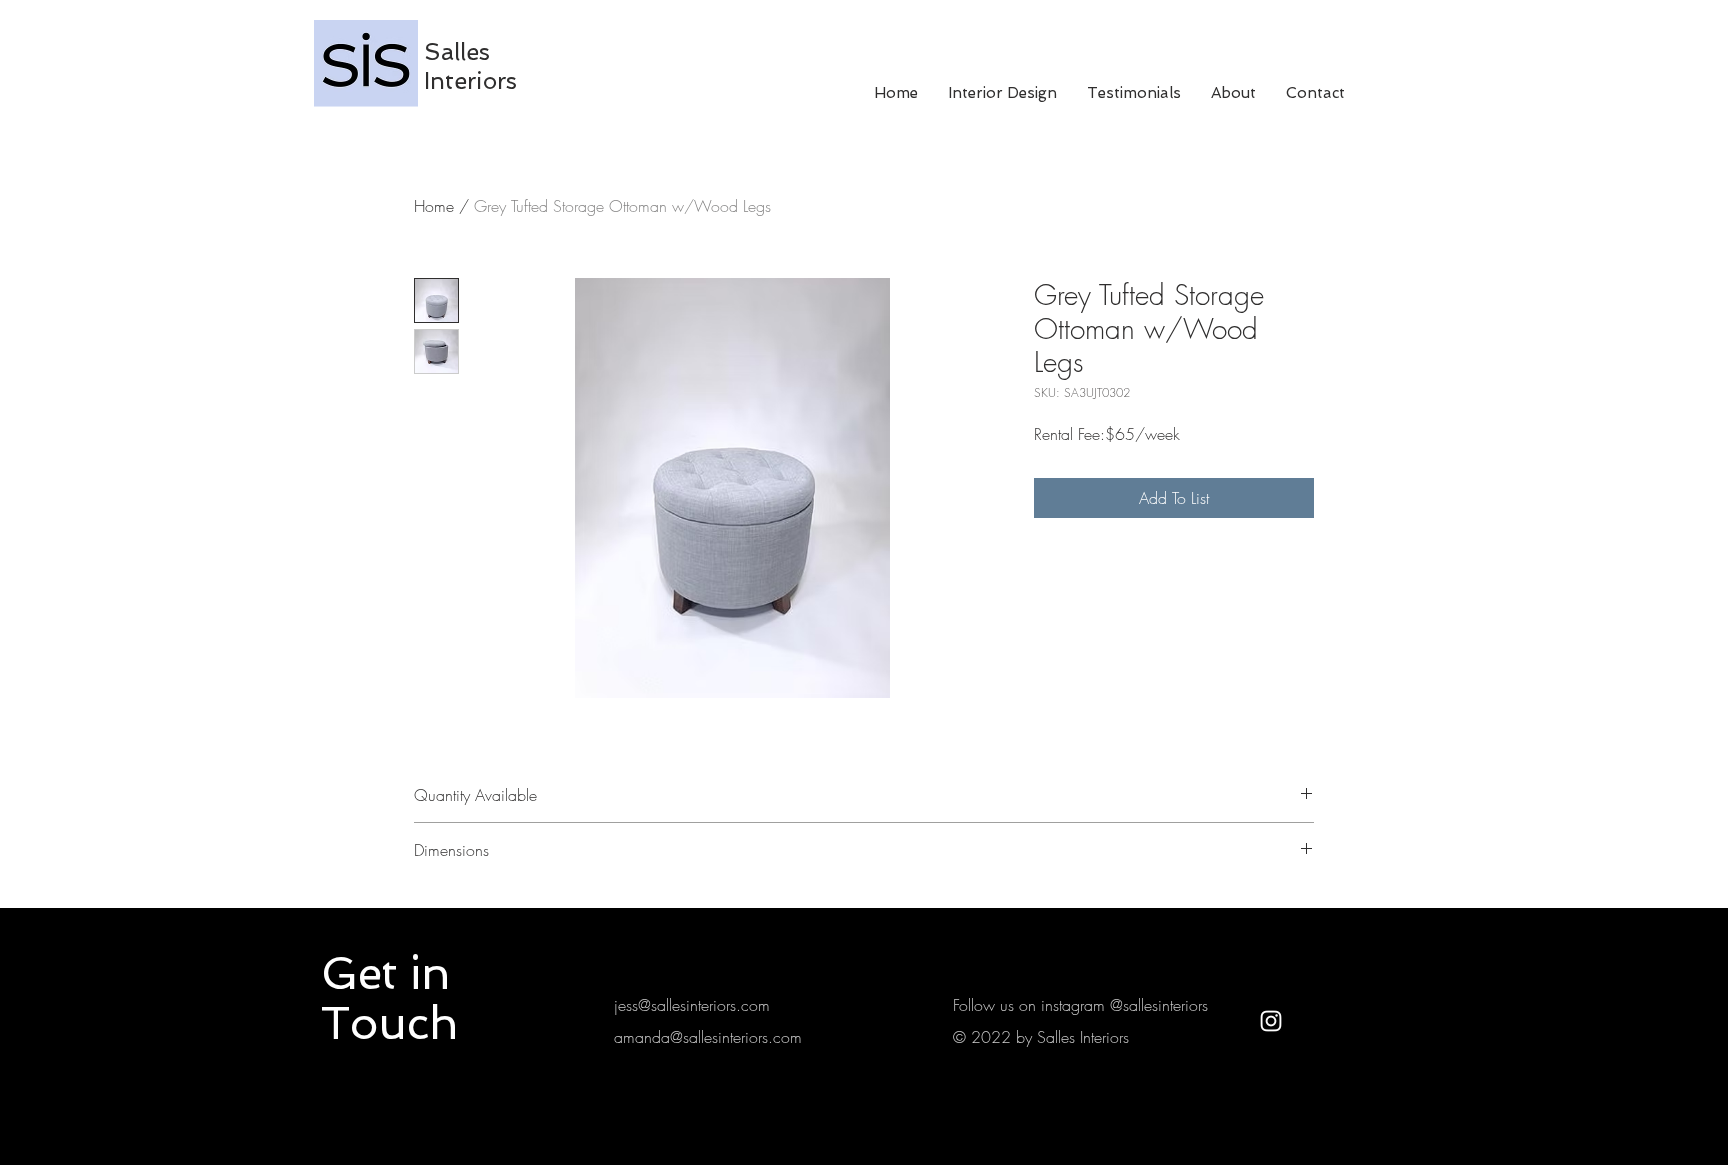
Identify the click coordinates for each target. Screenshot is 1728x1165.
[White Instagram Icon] (1271, 1021)
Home (434, 206)
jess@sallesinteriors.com (692, 1005)
